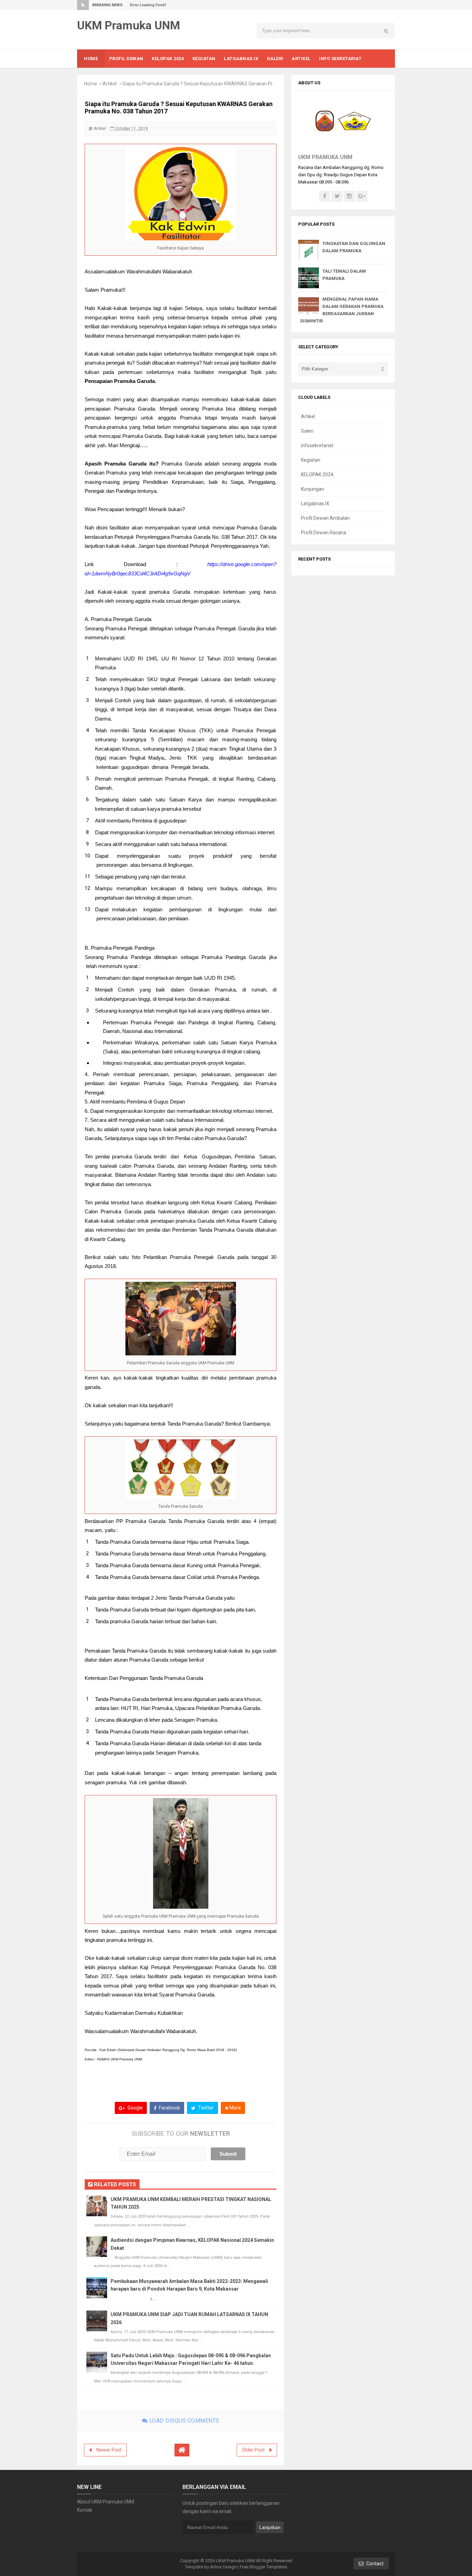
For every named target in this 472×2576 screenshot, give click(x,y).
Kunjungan (313, 489)
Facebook (169, 2108)
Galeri (307, 431)
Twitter (205, 2108)
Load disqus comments (183, 2421)
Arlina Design (223, 2567)
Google (135, 2108)
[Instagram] (349, 196)
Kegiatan (311, 460)
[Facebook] (324, 196)
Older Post (253, 2450)
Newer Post (109, 2450)
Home (91, 84)
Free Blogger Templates (263, 2567)
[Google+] (362, 196)
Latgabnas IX (315, 504)
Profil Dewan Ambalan (325, 518)
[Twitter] (337, 196)
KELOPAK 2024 (317, 474)
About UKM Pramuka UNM (106, 2502)
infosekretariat (317, 445)
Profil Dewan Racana (324, 533)
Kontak (85, 2510)
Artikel (110, 84)
